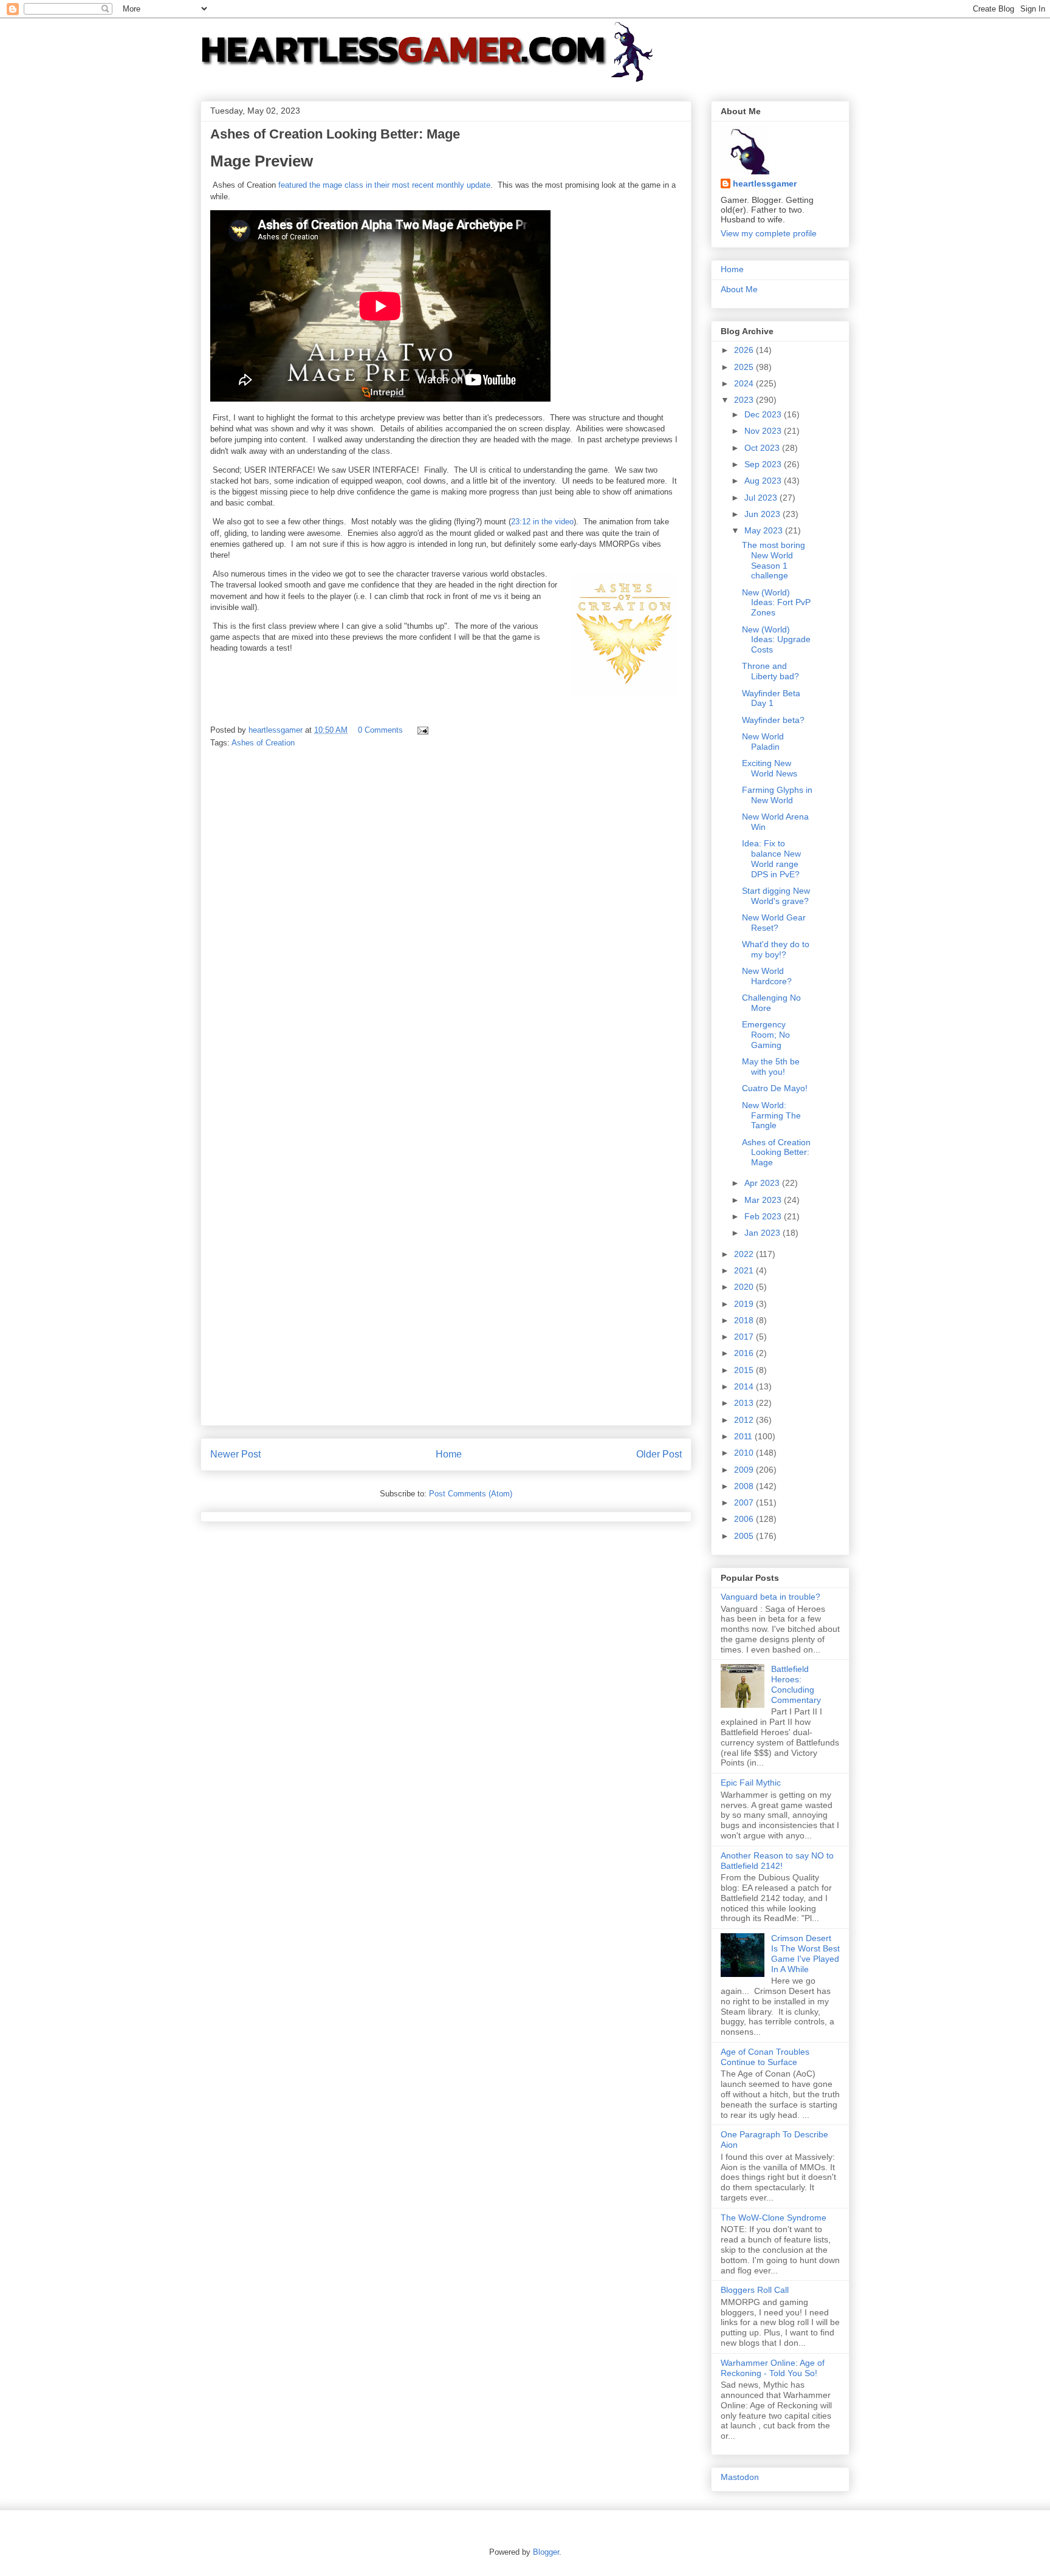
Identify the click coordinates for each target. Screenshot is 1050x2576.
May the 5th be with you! (771, 1067)
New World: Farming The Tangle (771, 1115)
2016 (745, 1353)
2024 (745, 383)
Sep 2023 (764, 464)
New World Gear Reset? (774, 923)
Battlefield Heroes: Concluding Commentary (796, 1684)
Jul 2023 (762, 498)
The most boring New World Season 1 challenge (774, 560)
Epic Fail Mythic (751, 1783)
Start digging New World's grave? (776, 896)
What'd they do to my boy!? (776, 949)
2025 (745, 367)
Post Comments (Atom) (471, 1494)
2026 (745, 350)
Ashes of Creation (263, 743)
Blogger (546, 2552)
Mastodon (740, 2477)
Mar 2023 (764, 1200)
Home (449, 1454)
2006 (745, 1519)
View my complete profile (769, 233)
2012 (745, 1420)
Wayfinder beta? (773, 720)
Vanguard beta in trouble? (770, 1597)
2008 (745, 1486)
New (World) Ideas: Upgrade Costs (776, 640)
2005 (745, 1536)
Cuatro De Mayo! (775, 1088)
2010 (745, 1453)
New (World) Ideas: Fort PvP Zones (776, 603)
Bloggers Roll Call (755, 2290)
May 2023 (765, 530)
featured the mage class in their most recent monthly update (384, 185)
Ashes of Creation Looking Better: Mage (776, 1153)
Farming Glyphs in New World (777, 795)
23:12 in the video (542, 522)
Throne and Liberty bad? (770, 671)
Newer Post (235, 1454)
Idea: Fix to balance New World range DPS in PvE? (771, 858)
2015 (745, 1370)
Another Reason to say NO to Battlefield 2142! (777, 1861)
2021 (745, 1270)
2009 (745, 1470)
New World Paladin (763, 742)
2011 (744, 1436)
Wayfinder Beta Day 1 (771, 698)
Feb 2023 (764, 1216)
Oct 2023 (763, 448)
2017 (745, 1337)
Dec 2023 (764, 414)
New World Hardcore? (767, 976)
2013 (745, 1403)
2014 (745, 1386)
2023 (745, 400)
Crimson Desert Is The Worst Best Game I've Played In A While (805, 1953)
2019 (745, 1304)
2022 (745, 1254)
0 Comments (380, 730)
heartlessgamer (765, 183)
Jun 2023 (763, 514)
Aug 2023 (764, 481)
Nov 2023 (764, 431)
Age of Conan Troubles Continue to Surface (765, 2057)
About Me (739, 289)
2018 (745, 1320)
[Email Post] (422, 730)
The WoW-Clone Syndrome (774, 2218)
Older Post (659, 1454)
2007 (745, 1502)
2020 (745, 1287)
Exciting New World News (770, 768)
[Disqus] (446, 928)
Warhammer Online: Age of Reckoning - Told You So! (773, 2368)
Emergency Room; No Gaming (766, 1035)
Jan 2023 (763, 1233)
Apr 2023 (763, 1183)
